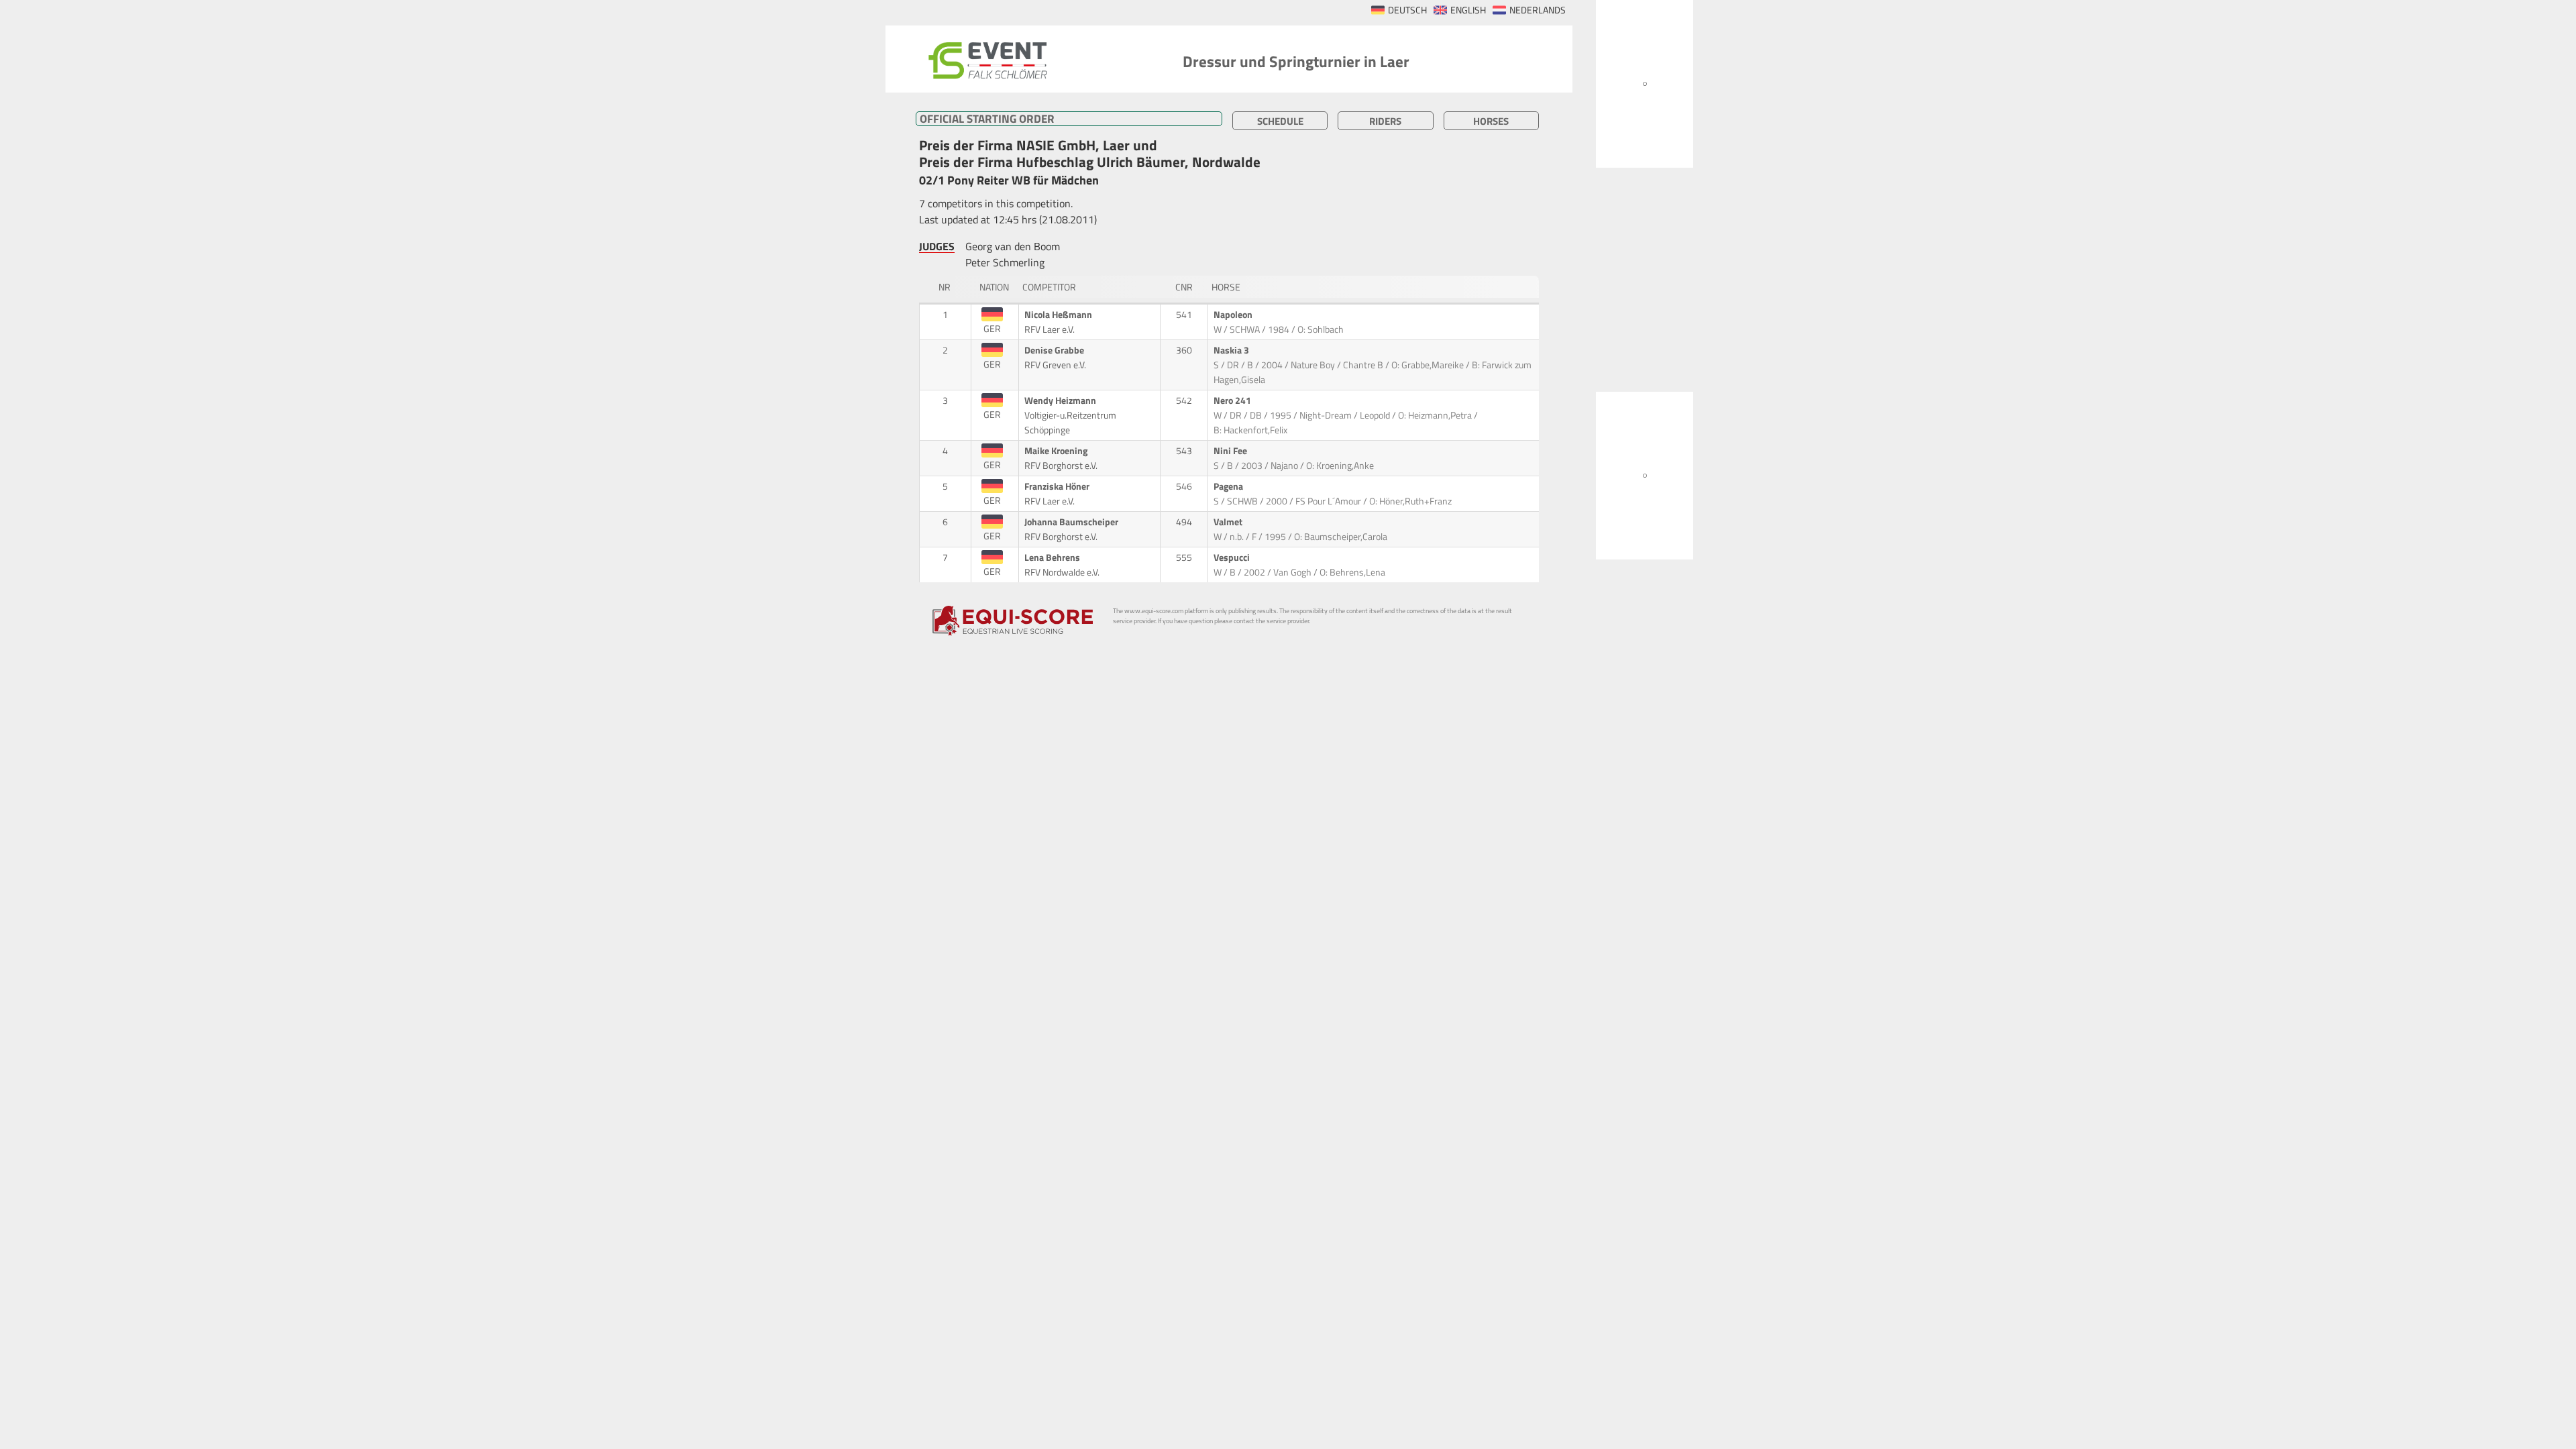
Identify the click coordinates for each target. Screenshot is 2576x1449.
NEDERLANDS (1538, 10)
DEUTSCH (1407, 10)
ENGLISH (1468, 10)
